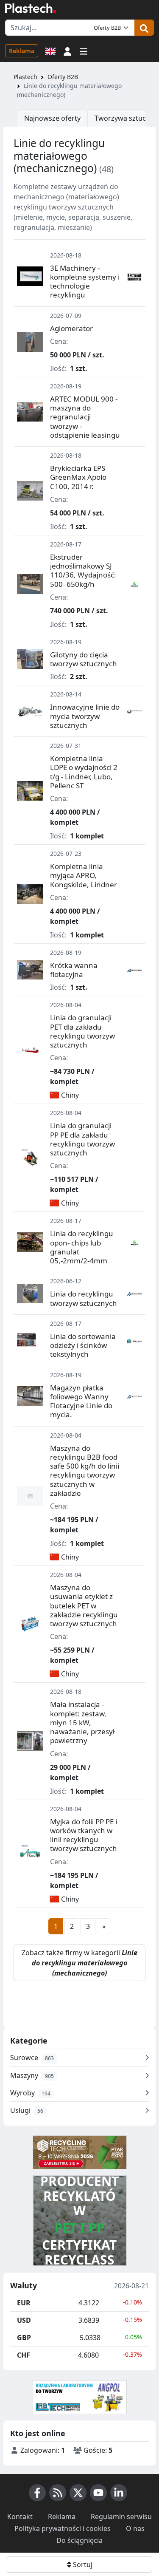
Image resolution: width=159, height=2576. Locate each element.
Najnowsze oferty (52, 118)
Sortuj (82, 2565)
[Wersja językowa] (50, 51)
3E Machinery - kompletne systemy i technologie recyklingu (85, 282)
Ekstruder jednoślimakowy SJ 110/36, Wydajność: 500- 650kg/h (83, 570)
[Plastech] (31, 8)
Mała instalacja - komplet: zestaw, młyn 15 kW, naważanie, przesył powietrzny (82, 1722)
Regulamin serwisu (121, 2517)
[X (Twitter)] (78, 2493)
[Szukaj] (144, 28)
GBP (24, 2338)
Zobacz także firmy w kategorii (79, 1963)
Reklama (22, 51)
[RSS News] (58, 2493)
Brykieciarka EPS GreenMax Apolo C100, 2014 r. (78, 477)
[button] (67, 51)
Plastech (25, 77)
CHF (24, 2355)
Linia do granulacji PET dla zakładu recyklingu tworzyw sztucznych (82, 1031)
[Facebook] (37, 2493)
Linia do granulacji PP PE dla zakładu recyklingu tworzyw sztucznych (82, 1139)
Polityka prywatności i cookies (63, 2528)
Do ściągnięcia (79, 2540)
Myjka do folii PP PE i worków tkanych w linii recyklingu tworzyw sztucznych (84, 1835)
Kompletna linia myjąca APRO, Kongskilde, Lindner (84, 875)
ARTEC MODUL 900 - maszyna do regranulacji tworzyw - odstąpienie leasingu (85, 417)
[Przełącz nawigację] (84, 51)
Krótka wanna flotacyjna (74, 970)
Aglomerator (71, 328)
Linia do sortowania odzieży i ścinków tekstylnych (83, 1345)
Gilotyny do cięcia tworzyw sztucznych (84, 659)
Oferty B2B (63, 77)
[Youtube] (98, 2493)
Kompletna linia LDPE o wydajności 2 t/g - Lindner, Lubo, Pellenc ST (84, 772)
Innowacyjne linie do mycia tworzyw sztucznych (85, 716)
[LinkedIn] (119, 2493)
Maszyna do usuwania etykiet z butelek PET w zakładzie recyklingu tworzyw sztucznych (84, 1605)
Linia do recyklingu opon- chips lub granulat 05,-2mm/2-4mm (82, 1247)
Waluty (24, 2286)
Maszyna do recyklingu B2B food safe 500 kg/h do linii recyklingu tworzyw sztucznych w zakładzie (85, 1471)
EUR (24, 2303)
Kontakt (20, 2517)
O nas (135, 2528)
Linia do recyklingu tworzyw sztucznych (84, 1298)
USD (24, 2320)
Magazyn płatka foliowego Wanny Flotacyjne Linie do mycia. (81, 1401)
